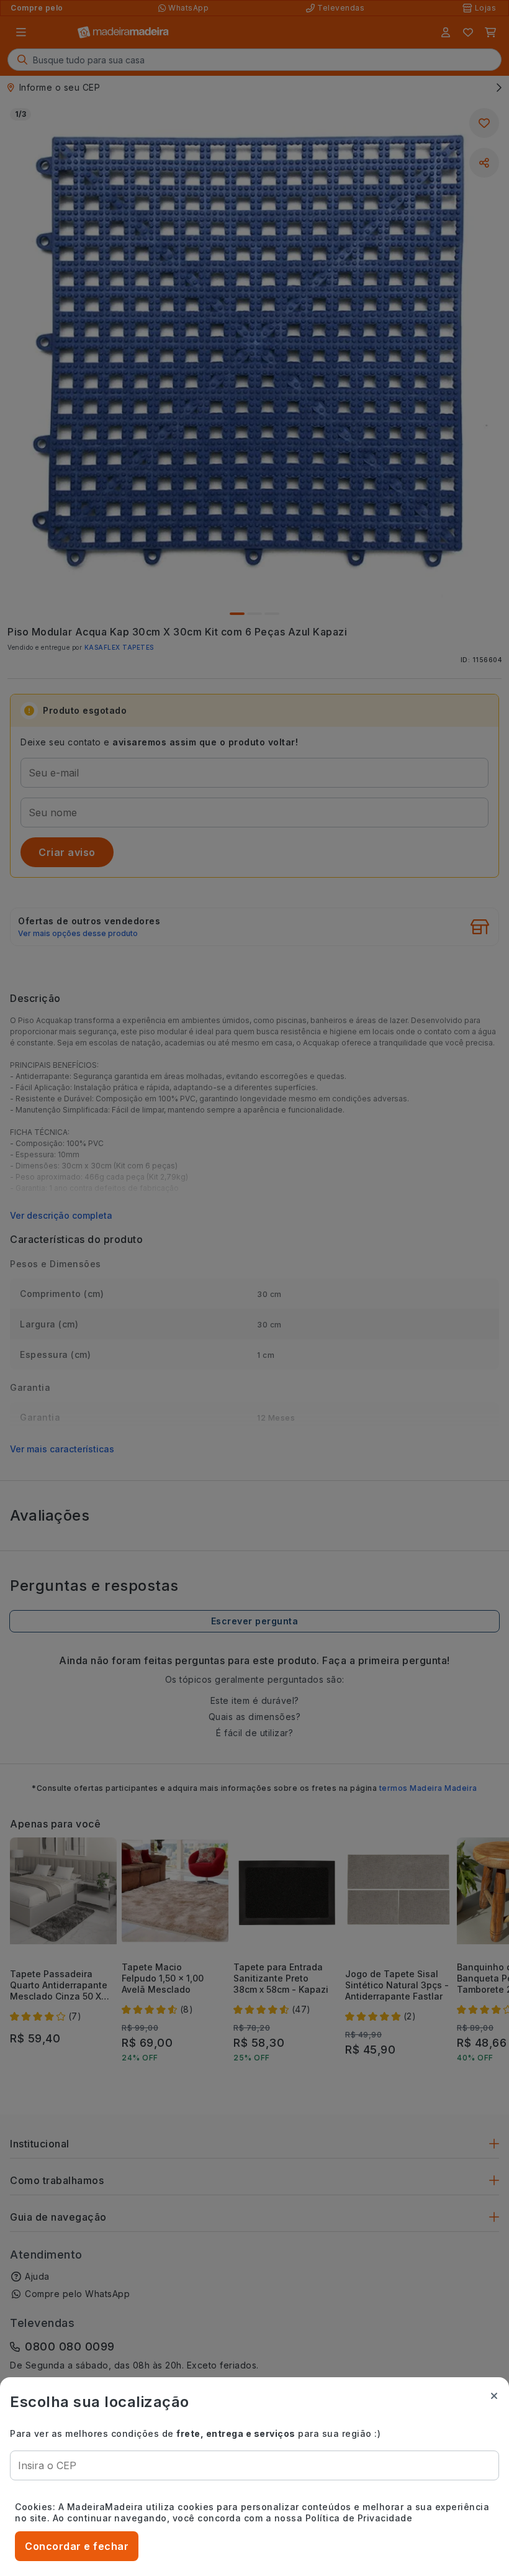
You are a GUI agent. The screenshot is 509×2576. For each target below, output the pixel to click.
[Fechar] (494, 2396)
